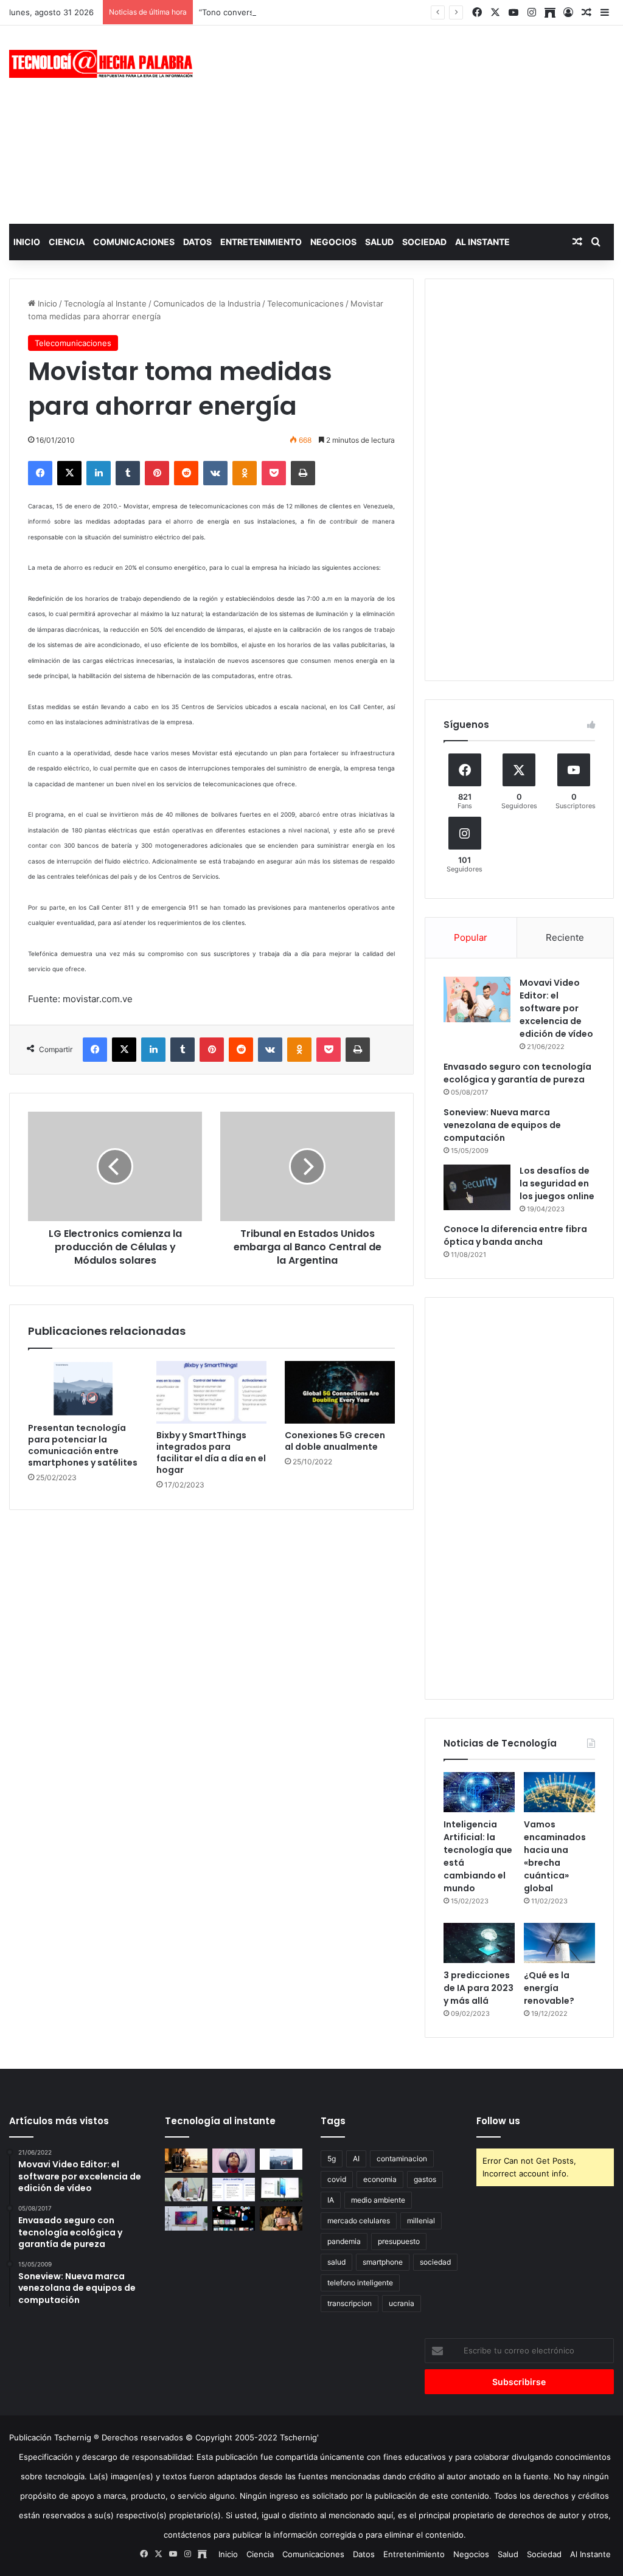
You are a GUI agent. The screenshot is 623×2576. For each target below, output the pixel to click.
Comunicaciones (134, 242)
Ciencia (67, 242)
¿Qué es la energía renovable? (549, 1988)
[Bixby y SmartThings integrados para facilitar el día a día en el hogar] (211, 1392)
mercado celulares (359, 2221)
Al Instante (482, 242)
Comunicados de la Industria (207, 303)
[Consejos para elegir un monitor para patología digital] (186, 2190)
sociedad (435, 2262)
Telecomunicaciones (305, 303)
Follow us (498, 2121)
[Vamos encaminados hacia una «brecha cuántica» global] (559, 1792)
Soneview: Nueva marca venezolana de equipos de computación (502, 1125)
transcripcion (350, 2303)
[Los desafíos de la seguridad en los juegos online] (477, 1187)
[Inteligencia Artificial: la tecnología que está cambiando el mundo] (479, 1792)
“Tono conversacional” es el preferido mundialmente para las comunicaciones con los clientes (377, 12)
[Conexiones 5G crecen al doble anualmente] (340, 1392)
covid (337, 2179)
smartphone (383, 2262)
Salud (379, 242)
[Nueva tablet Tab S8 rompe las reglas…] (281, 2218)
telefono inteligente (360, 2283)
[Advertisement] (419, 123)
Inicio (27, 242)
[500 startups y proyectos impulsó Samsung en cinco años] (234, 2218)
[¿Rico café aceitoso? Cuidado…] (186, 2160)
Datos (197, 242)
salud (336, 2262)
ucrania (402, 2303)
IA (331, 2200)
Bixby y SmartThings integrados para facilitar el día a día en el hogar (211, 1452)
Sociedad (424, 242)
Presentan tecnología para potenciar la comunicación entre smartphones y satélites (83, 1445)
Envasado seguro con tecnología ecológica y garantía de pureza (517, 1073)
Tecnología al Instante (105, 303)
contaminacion (402, 2159)
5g (332, 2159)
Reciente (565, 937)
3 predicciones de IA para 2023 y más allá (479, 1988)
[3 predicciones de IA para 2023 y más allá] (479, 1943)
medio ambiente (378, 2200)
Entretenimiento (261, 242)
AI (356, 2159)
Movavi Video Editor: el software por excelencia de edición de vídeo (556, 1008)
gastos (425, 2179)
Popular (471, 937)
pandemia (344, 2241)
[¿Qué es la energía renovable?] (559, 1943)
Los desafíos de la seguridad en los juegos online (557, 1183)
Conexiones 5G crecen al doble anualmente (335, 1441)
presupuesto (399, 2241)
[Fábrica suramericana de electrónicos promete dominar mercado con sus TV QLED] (186, 2218)
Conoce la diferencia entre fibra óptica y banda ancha (515, 1235)
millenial (421, 2221)
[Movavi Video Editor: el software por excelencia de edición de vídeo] (477, 999)
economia (380, 2179)
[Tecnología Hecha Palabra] (104, 64)
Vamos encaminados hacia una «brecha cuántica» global (555, 1856)
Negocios (333, 242)
